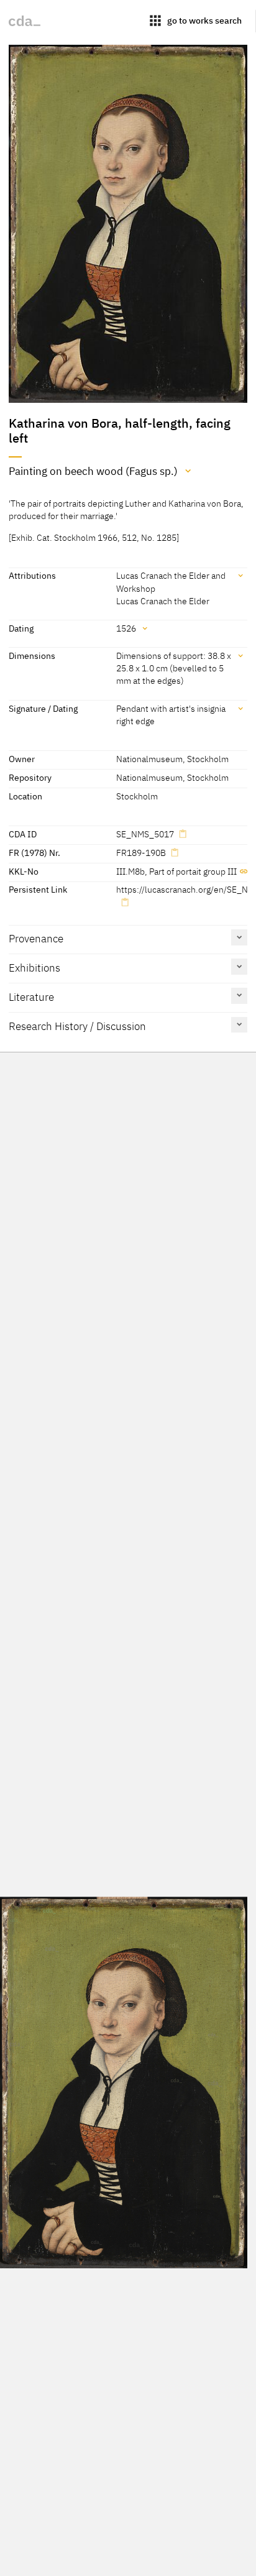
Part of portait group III (193, 871)
